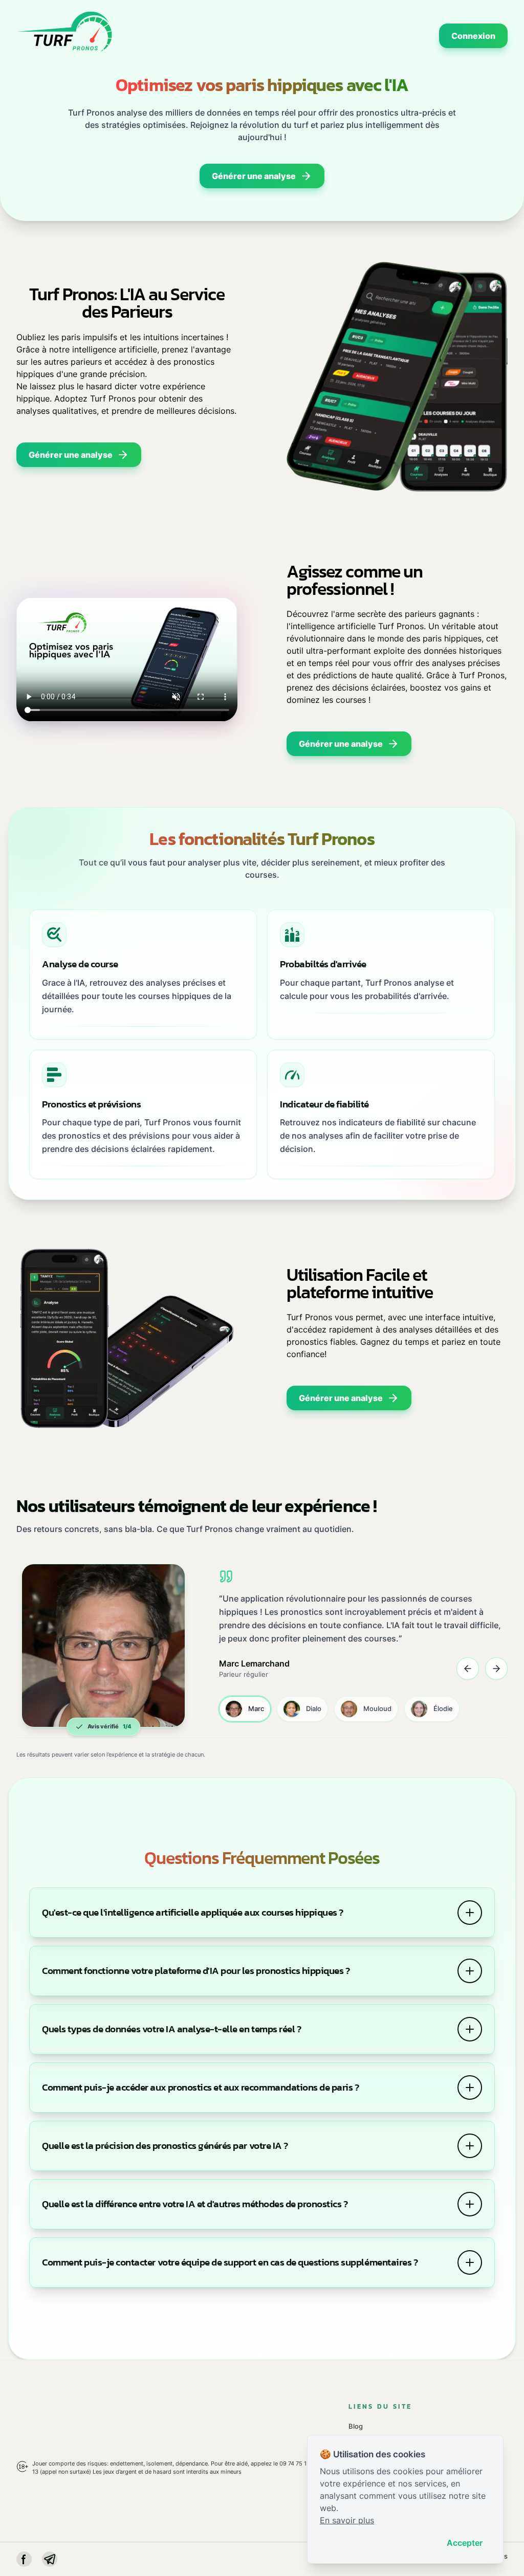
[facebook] (24, 2559)
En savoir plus (347, 2520)
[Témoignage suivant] (496, 1669)
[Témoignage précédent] (468, 1669)
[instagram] (50, 2559)
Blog (356, 2426)
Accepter (465, 2543)
